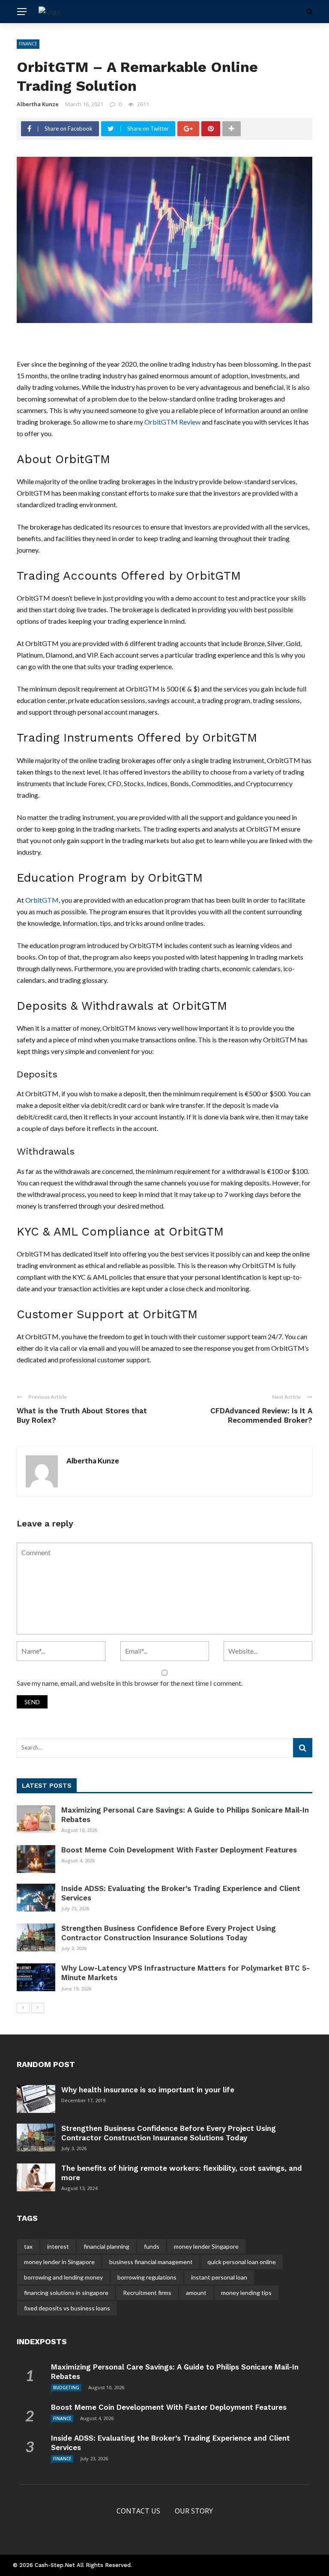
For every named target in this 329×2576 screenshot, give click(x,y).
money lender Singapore (206, 2246)
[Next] (38, 2008)
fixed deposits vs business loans (67, 2308)
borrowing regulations (147, 2277)
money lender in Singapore (59, 2262)
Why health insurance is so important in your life (148, 2090)
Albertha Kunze (38, 104)
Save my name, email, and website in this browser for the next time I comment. (130, 1683)
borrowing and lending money (63, 2277)
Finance (28, 44)
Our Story (194, 2511)
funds (152, 2246)
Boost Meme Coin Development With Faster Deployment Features (179, 1850)
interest (58, 2246)
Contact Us (138, 2511)
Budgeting (66, 2388)
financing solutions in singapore (66, 2293)
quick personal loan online (242, 2262)
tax (28, 2246)
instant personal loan (219, 2277)
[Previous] (23, 2008)
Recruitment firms (147, 2293)
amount (196, 2293)
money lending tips (246, 2293)
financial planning (106, 2246)
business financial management (151, 2262)
